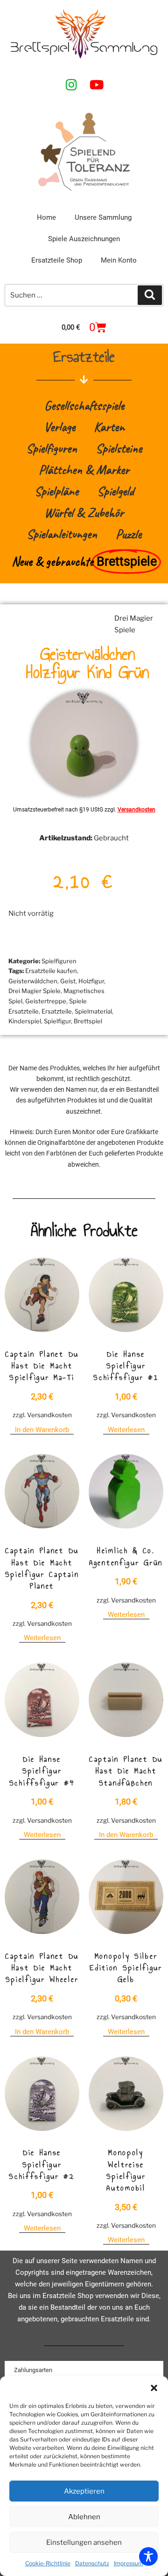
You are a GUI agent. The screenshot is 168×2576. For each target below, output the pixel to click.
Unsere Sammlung (103, 217)
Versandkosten (136, 810)
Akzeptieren (84, 2491)
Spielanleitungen (62, 534)
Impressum (129, 2563)
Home (46, 217)
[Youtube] (97, 84)
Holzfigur (91, 981)
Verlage (59, 427)
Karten (109, 427)
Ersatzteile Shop (57, 260)
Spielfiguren (52, 448)
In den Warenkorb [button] (42, 1430)
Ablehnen (84, 2517)
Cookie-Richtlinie (48, 2563)
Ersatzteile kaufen (51, 971)
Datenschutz (92, 2563)
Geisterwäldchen (33, 981)
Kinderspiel (25, 1021)
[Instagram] (71, 84)
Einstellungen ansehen (84, 2542)
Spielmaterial (93, 1011)
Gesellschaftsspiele (84, 405)
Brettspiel (88, 1021)
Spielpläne (56, 491)
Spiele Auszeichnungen (84, 239)
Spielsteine (119, 448)
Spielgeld (115, 491)
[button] (154, 2388)
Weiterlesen (126, 1430)
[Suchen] (150, 295)
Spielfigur (57, 1021)
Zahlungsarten (33, 2370)
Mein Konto (119, 260)
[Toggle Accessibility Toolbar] (148, 2556)
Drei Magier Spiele (35, 991)
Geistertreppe (46, 1001)
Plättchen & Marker (84, 470)
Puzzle (129, 534)
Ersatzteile (57, 1011)
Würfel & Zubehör (84, 512)
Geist (68, 981)
